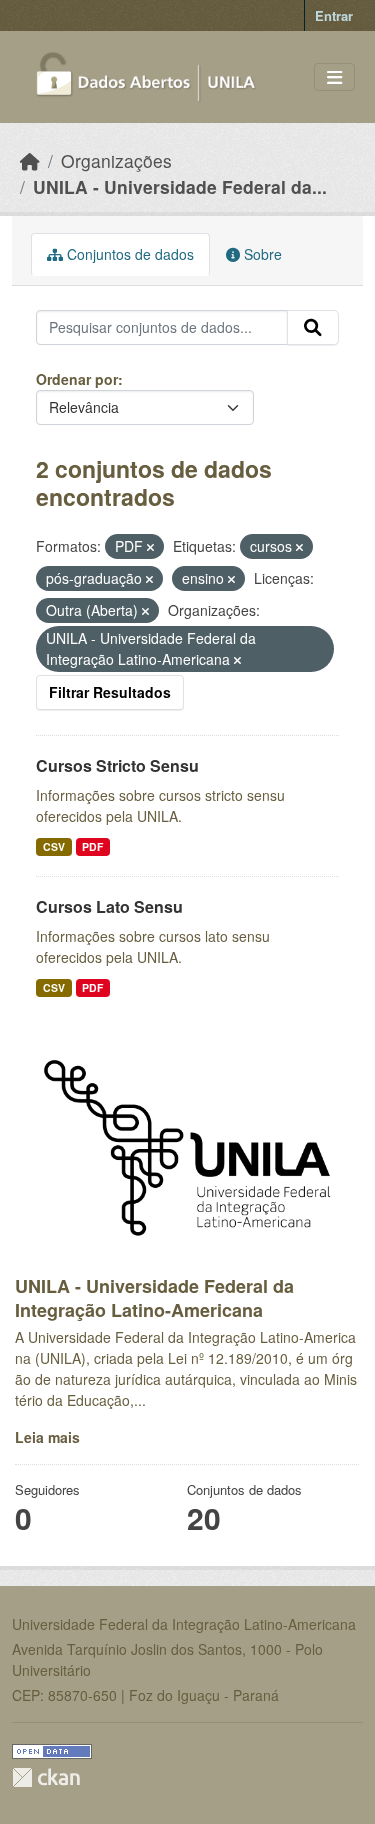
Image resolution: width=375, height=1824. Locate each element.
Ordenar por (77, 379)
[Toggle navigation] (334, 77)
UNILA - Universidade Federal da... (180, 186)
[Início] (30, 160)
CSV (54, 846)
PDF (92, 846)
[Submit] (313, 328)
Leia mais (47, 1437)
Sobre (261, 254)
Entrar (334, 15)
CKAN (46, 1777)
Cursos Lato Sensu (109, 906)
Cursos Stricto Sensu (117, 765)
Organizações (116, 160)
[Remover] (150, 547)
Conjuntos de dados (128, 254)
